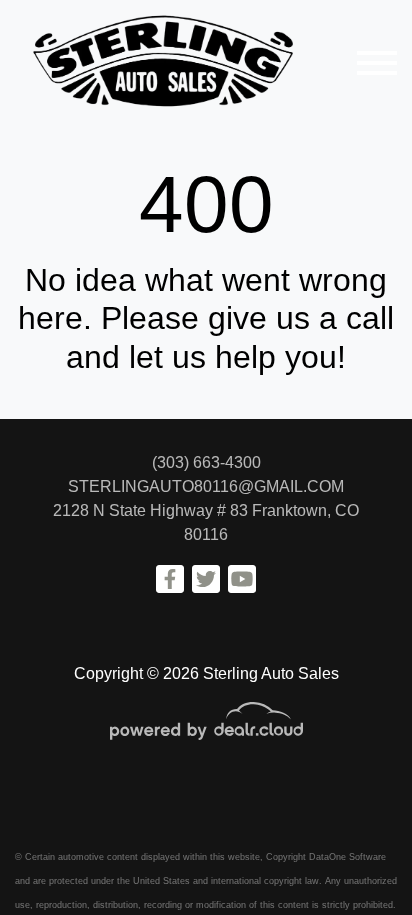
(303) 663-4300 (206, 462)
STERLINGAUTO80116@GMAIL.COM (206, 486)
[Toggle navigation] (377, 62)
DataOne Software (347, 857)
